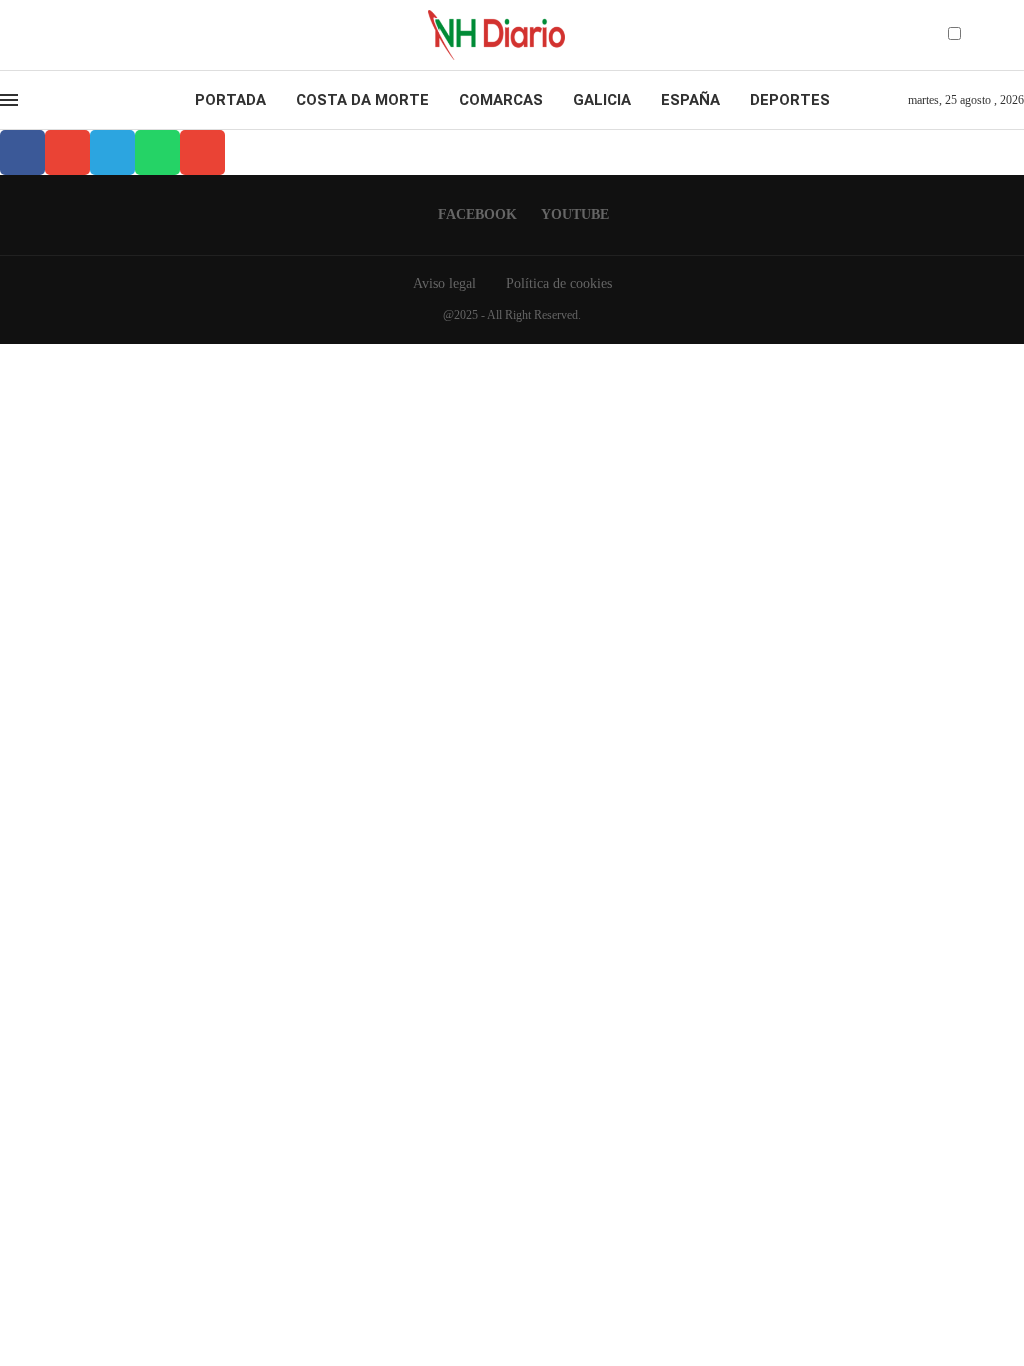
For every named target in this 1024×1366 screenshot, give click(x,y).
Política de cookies (559, 283)
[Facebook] (26, 35)
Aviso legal (444, 283)
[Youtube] (44, 35)
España (690, 100)
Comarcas (501, 100)
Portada (230, 100)
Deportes (790, 100)
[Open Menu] (9, 100)
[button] (22, 152)
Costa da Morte (362, 100)
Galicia (602, 100)
